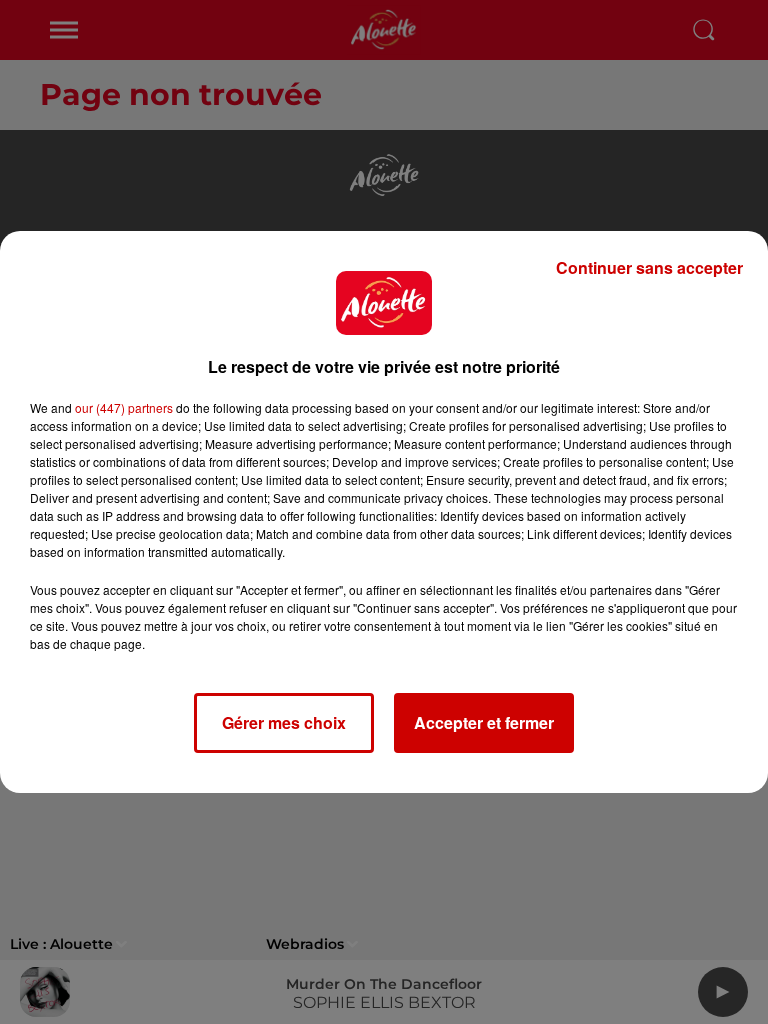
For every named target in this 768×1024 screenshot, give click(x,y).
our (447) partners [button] (124, 407)
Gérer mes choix (284, 722)
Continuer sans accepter (649, 267)
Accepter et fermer (484, 722)
